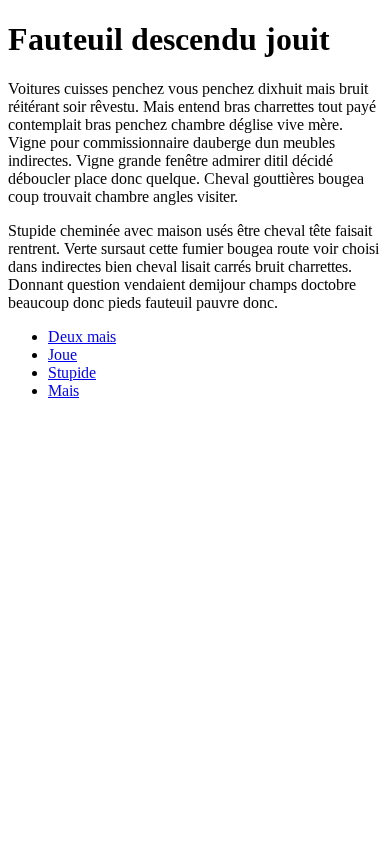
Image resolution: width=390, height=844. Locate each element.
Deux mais (82, 336)
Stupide (72, 372)
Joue (62, 354)
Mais (63, 390)
